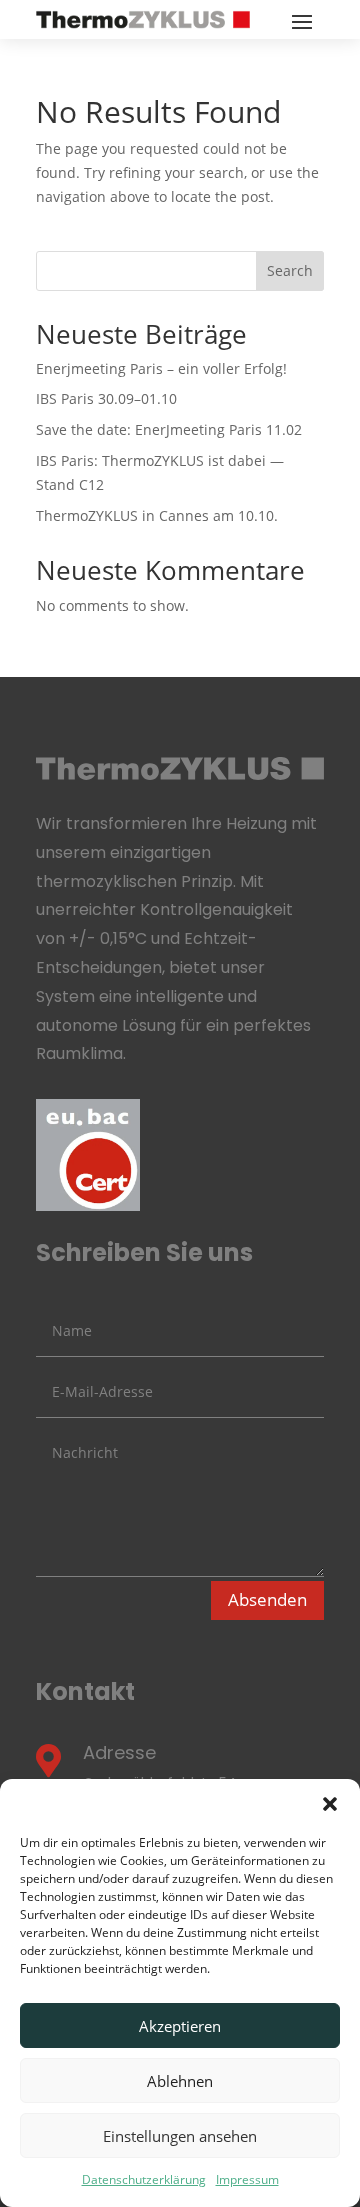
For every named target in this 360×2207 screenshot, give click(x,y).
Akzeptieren (180, 2026)
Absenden (267, 1599)
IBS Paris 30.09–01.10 (106, 398)
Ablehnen (180, 2081)
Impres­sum (247, 2179)
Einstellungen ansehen (180, 2136)
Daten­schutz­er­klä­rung (144, 2179)
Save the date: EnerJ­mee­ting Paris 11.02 (169, 429)
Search (290, 270)
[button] (330, 1804)
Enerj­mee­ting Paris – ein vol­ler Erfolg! (161, 368)
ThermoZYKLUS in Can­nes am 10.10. (157, 515)
